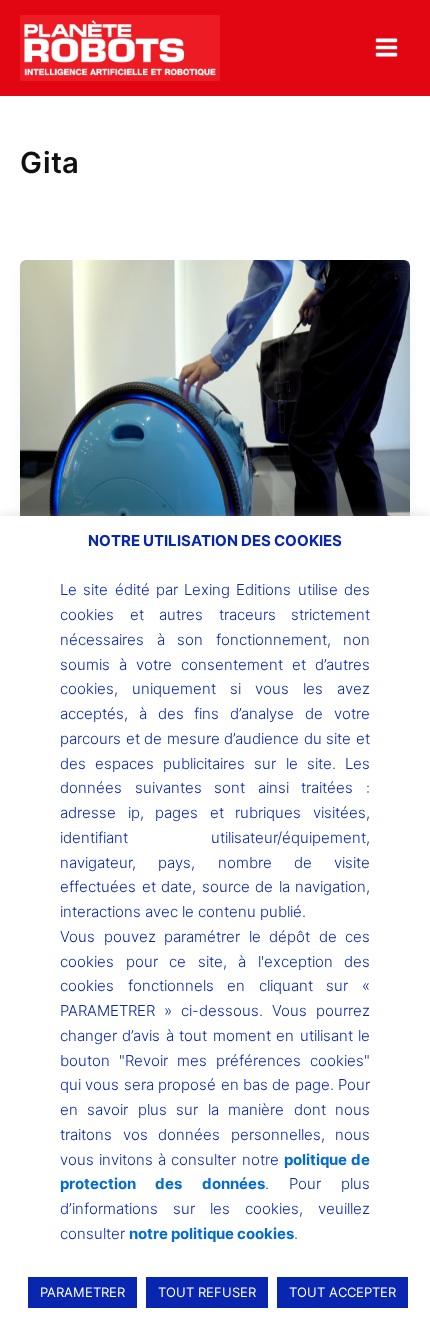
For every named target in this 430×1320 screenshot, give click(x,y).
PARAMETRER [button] (82, 1292)
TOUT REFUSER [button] (207, 1292)
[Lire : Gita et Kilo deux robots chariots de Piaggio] (215, 406)
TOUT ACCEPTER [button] (342, 1292)
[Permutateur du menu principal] (386, 47)
